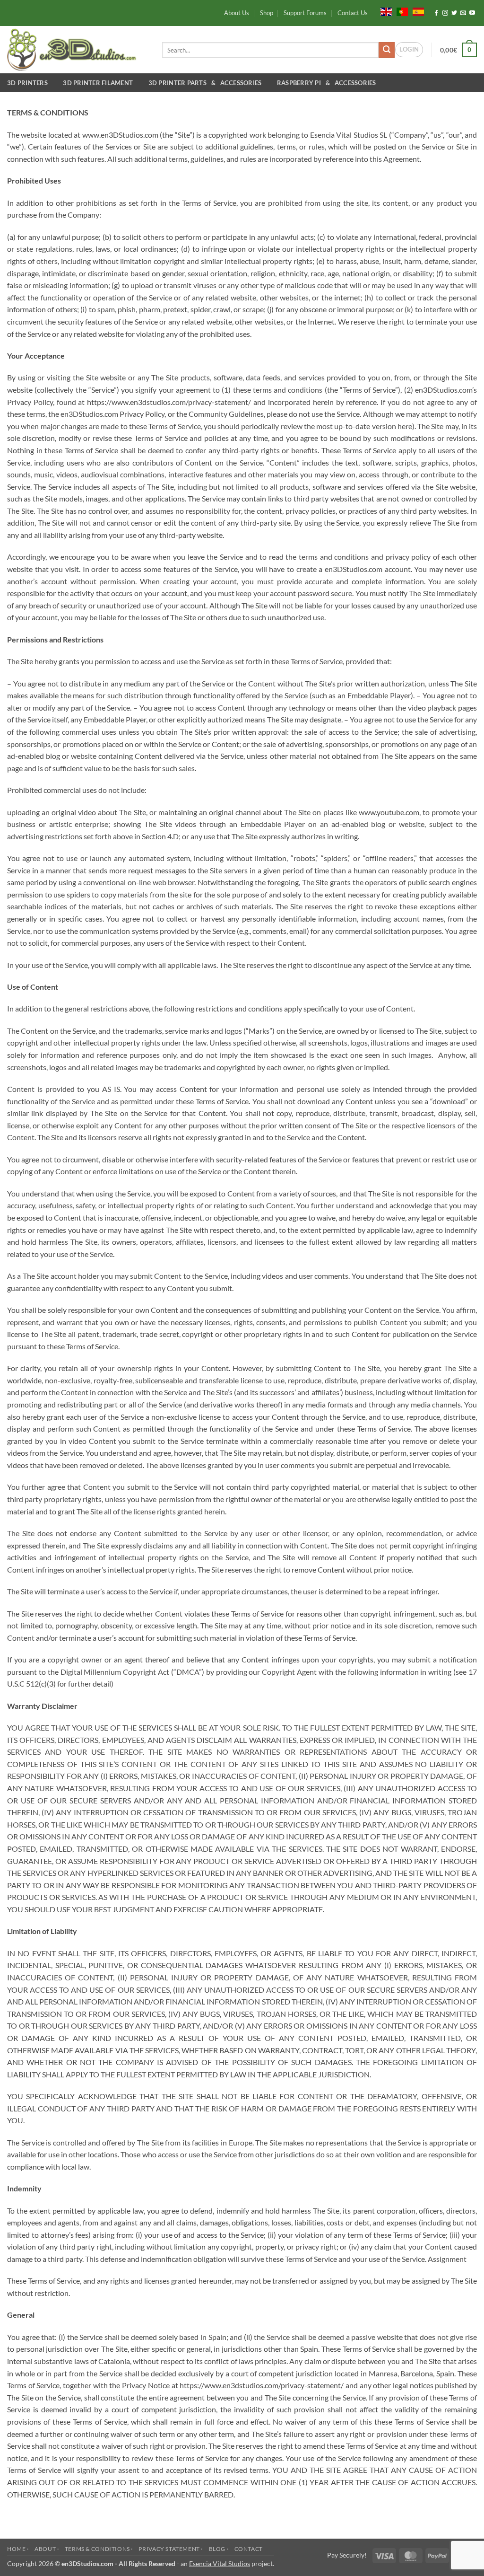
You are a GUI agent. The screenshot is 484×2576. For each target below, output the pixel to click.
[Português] (402, 11)
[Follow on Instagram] (445, 13)
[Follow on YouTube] (472, 13)
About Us (237, 13)
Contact (249, 2549)
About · (47, 2549)
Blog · (219, 2549)
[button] (409, 50)
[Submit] (387, 50)
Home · (18, 2549)
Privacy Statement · (171, 2549)
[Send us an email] (463, 13)
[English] (386, 11)
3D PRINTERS (29, 83)
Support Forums (305, 13)
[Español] (418, 11)
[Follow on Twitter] (454, 13)
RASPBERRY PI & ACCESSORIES (327, 83)
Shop (267, 13)
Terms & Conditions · (99, 2549)
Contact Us (353, 13)
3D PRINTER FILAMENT (99, 83)
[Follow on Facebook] (436, 13)
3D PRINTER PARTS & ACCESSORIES (207, 83)
